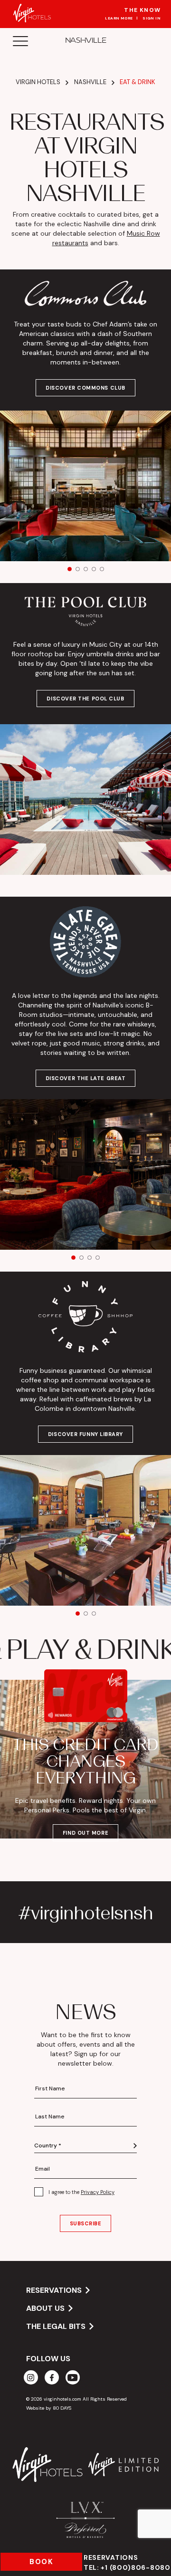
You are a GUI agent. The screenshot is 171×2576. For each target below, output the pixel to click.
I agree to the (81, 2192)
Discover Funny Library (85, 1434)
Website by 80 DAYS (49, 2408)
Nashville (90, 82)
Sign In (152, 18)
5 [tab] (102, 569)
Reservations (127, 2562)
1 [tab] (70, 569)
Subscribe (86, 2223)
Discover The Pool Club (85, 699)
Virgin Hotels (38, 82)
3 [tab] (86, 569)
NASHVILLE (85, 40)
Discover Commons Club (85, 388)
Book (41, 2562)
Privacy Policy (98, 2192)
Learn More (119, 18)
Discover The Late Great (86, 1078)
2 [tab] (78, 569)
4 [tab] (94, 569)
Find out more (85, 1833)
